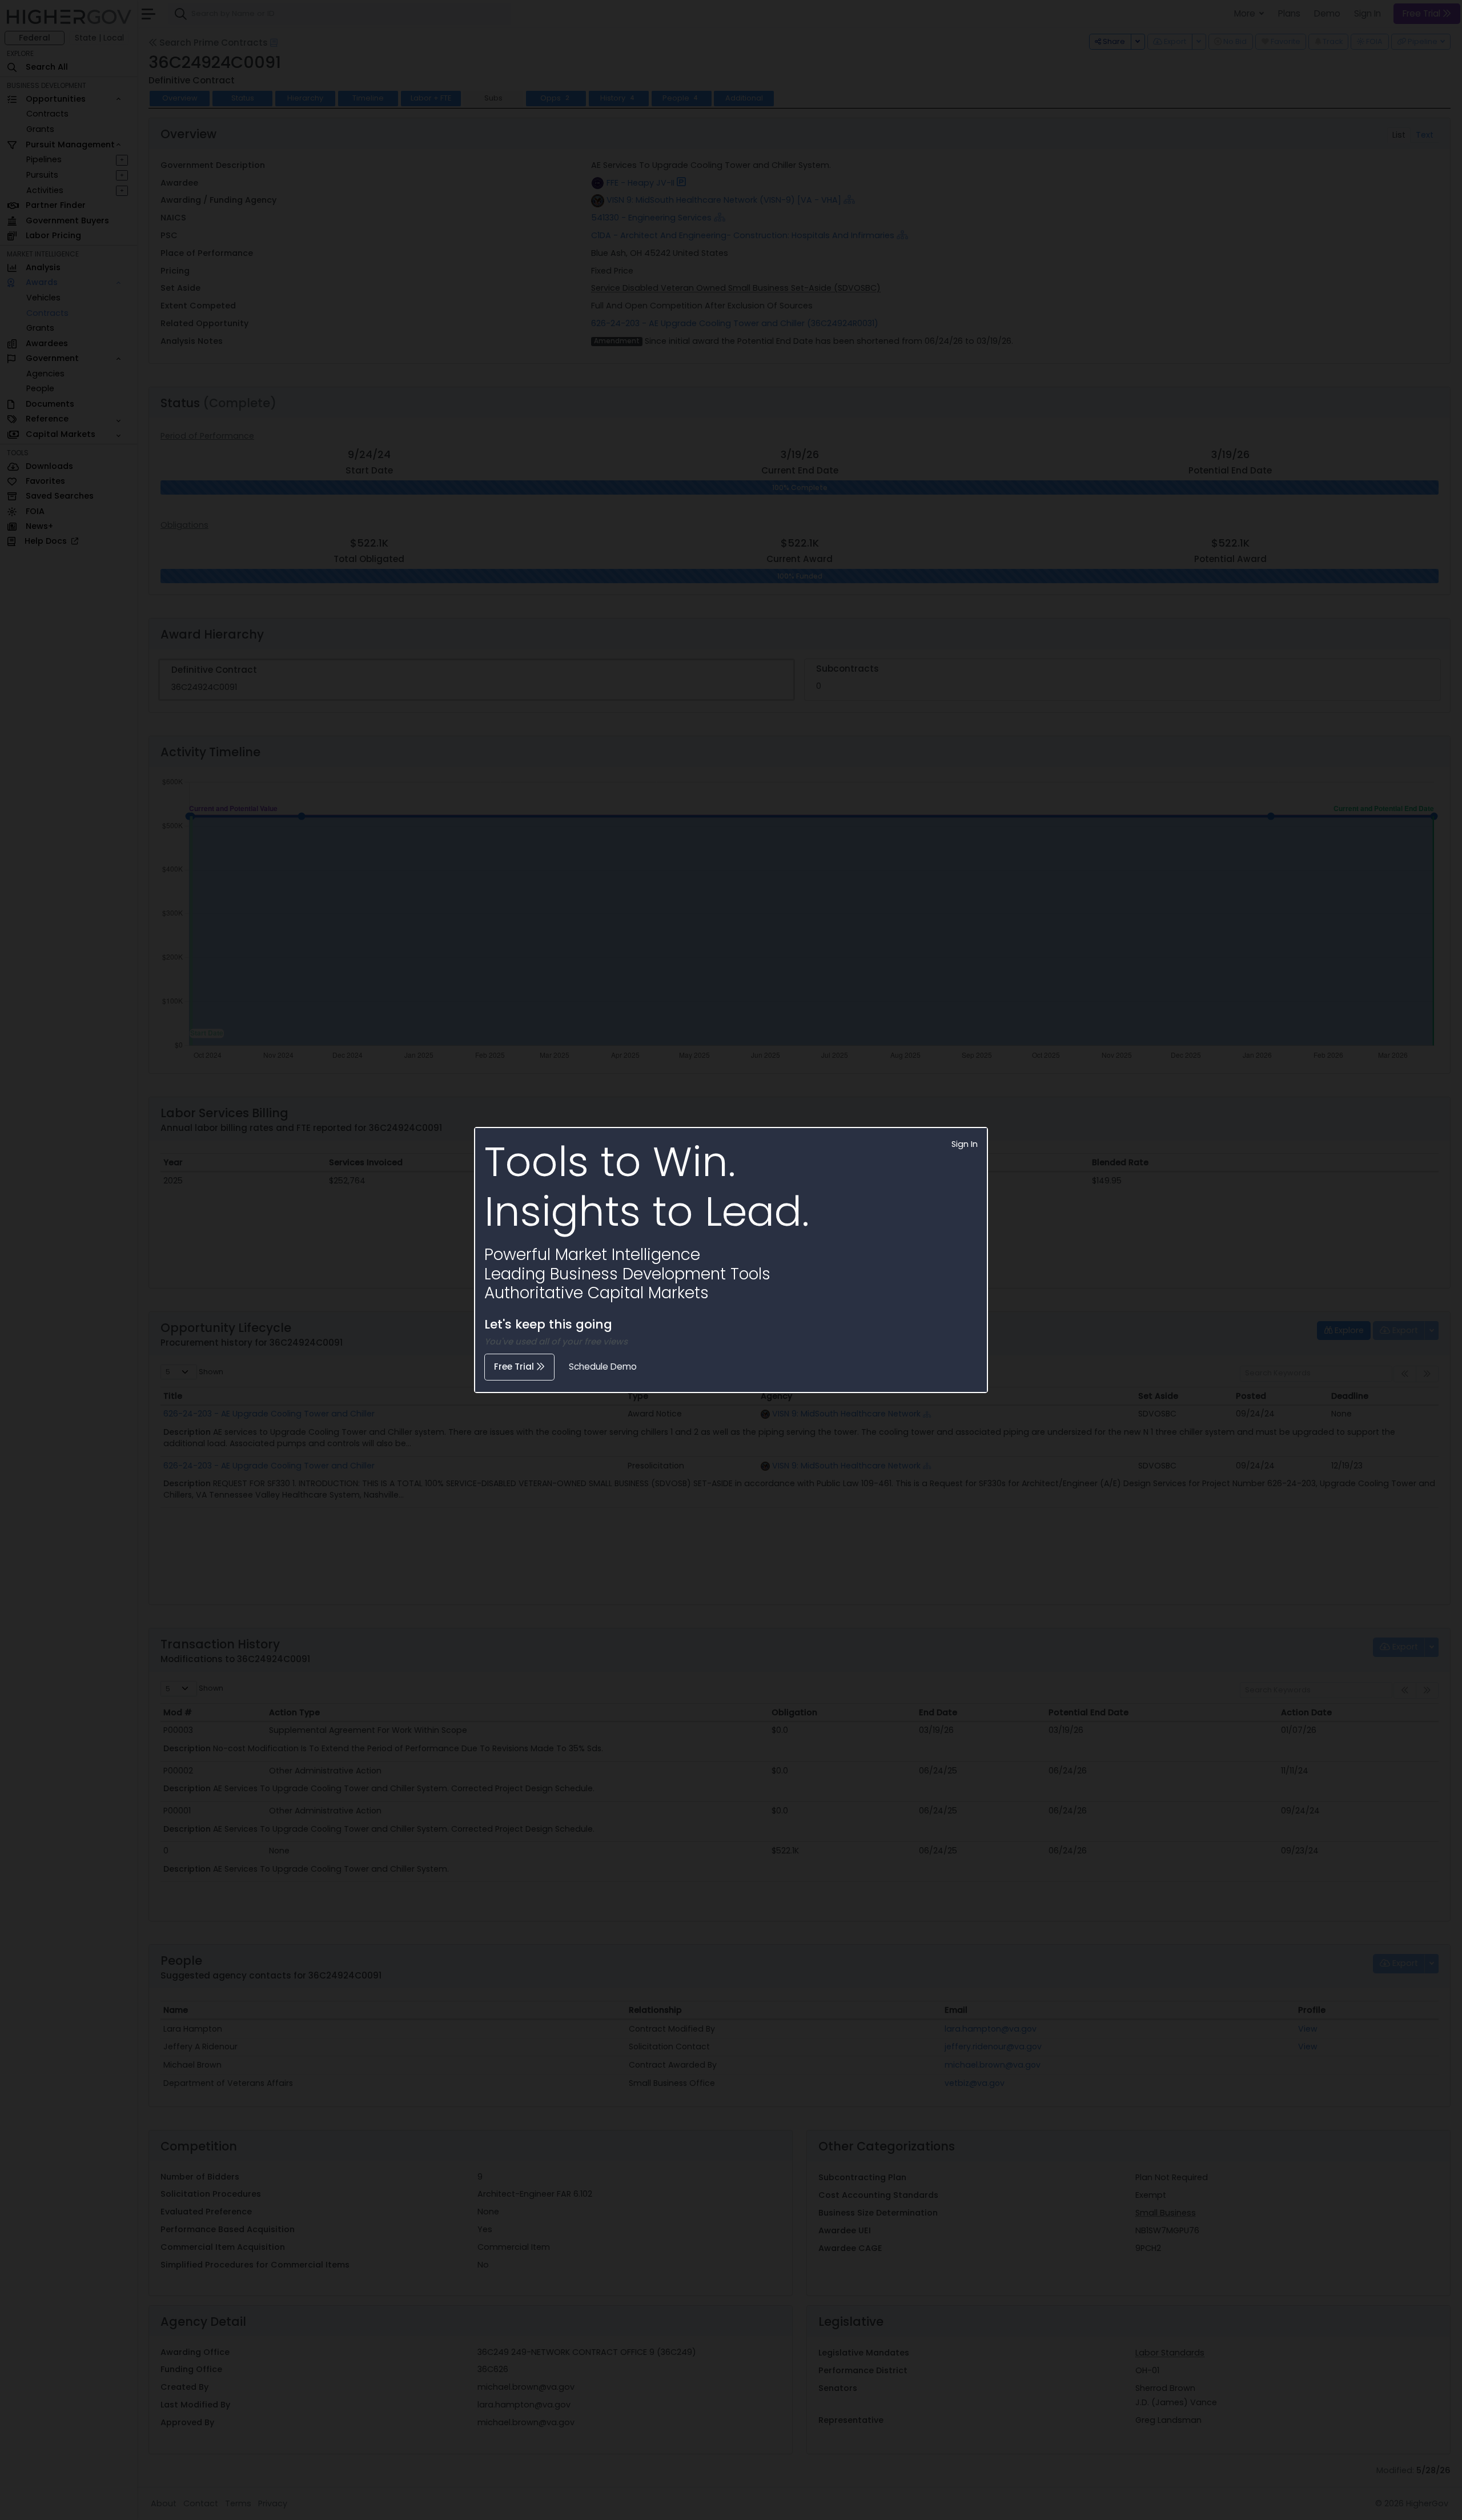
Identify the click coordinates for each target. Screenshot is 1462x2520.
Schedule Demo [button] (603, 1367)
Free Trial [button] (515, 1367)
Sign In (965, 1144)
